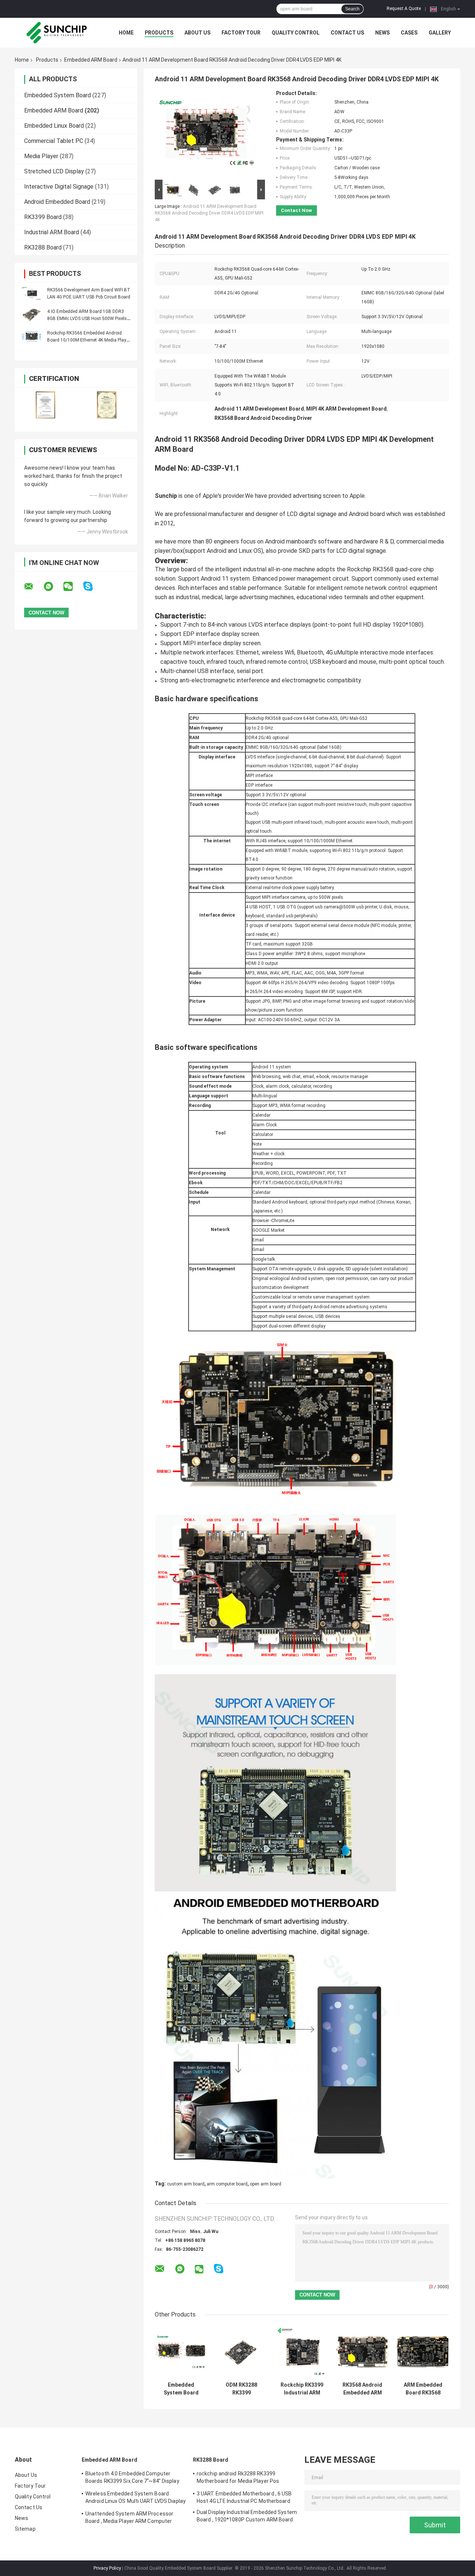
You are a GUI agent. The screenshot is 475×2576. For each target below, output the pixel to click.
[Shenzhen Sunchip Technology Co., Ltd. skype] (93, 586)
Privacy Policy (107, 2568)
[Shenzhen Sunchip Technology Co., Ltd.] (56, 33)
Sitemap (25, 2529)
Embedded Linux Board (54, 126)
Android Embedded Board (57, 202)
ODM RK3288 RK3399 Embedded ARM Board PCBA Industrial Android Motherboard (242, 2389)
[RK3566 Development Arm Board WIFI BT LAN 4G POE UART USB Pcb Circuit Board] (32, 293)
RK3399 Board (43, 217)
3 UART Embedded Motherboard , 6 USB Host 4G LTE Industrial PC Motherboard (244, 2497)
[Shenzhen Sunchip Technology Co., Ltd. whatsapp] (53, 587)
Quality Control (296, 33)
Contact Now (297, 210)
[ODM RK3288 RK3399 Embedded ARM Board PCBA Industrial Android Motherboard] (241, 2352)
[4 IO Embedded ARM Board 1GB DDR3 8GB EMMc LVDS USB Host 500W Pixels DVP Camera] (32, 315)
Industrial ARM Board (52, 232)
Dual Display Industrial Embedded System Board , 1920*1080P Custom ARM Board (247, 2516)
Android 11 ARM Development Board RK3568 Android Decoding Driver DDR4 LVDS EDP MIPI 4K (209, 213)
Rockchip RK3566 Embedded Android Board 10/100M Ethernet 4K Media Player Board (89, 340)
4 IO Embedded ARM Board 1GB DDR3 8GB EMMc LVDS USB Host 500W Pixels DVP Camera (87, 319)
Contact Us (347, 33)
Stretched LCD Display (54, 171)
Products (159, 33)
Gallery (440, 33)
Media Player (41, 156)
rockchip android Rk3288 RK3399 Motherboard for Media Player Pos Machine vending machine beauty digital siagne (245, 2478)
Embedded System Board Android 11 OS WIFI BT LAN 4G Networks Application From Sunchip (181, 2389)
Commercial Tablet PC (54, 141)
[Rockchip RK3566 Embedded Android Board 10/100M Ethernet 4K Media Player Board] (32, 336)
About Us (197, 33)
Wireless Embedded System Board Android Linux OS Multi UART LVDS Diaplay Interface (135, 2498)
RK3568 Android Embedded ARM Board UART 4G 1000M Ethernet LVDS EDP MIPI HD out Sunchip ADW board (363, 2389)
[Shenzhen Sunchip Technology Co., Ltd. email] (33, 587)
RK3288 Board (43, 247)
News (382, 33)
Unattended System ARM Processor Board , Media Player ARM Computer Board (129, 2518)
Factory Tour (241, 33)
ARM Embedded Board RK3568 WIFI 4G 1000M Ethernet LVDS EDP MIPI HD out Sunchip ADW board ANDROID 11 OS (423, 2389)
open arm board (266, 2184)
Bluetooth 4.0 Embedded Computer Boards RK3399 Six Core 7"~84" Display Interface (132, 2478)
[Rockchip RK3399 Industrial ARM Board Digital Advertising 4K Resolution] (302, 2352)
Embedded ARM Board (91, 60)
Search (352, 9)
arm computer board (227, 2184)
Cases (409, 33)
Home (126, 33)
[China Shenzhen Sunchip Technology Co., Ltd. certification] (45, 405)
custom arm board (186, 2184)
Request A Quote (404, 9)
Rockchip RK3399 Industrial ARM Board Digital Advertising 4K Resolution (302, 2389)
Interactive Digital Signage (59, 187)
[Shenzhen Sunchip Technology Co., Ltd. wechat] (73, 587)
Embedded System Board (58, 95)
